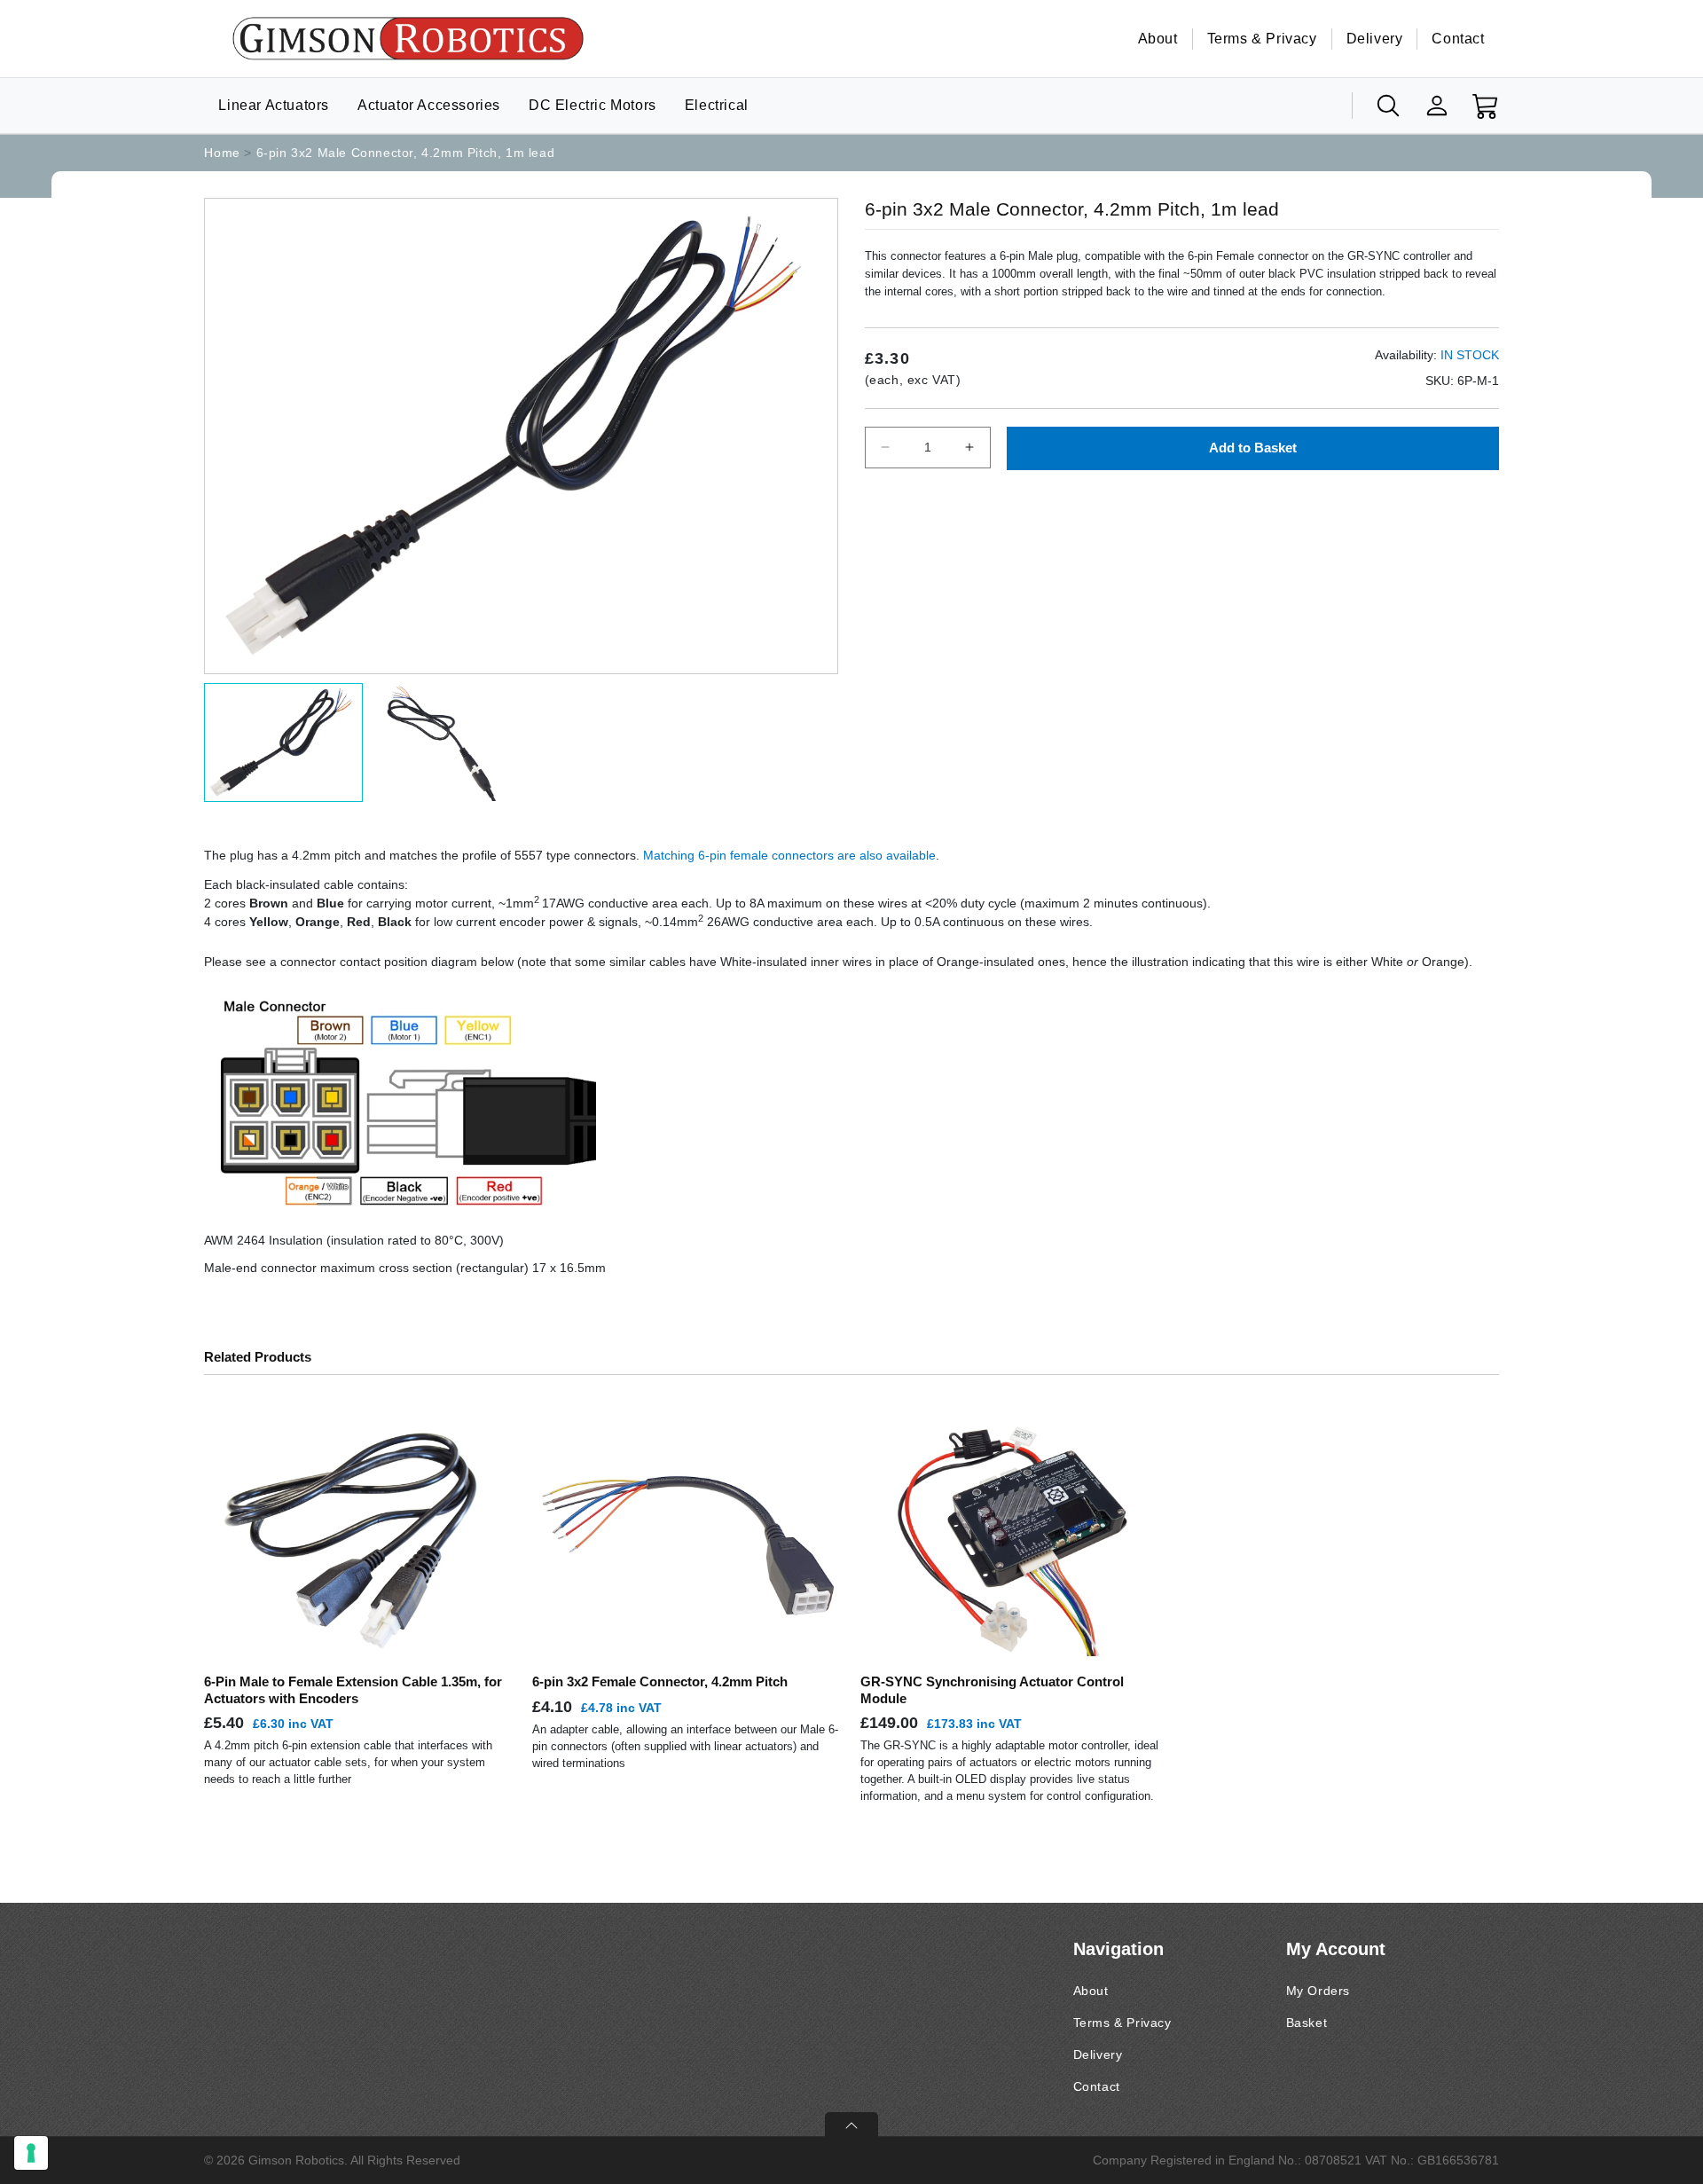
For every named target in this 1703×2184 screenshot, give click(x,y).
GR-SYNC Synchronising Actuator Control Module (992, 1689)
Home (222, 153)
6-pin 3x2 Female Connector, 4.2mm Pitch (660, 1681)
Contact (1458, 39)
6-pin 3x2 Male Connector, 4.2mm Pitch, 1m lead (406, 153)
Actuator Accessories (429, 105)
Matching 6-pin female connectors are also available (789, 855)
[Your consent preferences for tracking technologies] (31, 2153)
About (1158, 39)
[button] (1388, 106)
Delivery (1375, 39)
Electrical (717, 105)
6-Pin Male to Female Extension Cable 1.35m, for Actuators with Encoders (353, 1689)
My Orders (1318, 1991)
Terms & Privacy (1262, 39)
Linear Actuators (274, 105)
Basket (1307, 2023)
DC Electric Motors (593, 105)
